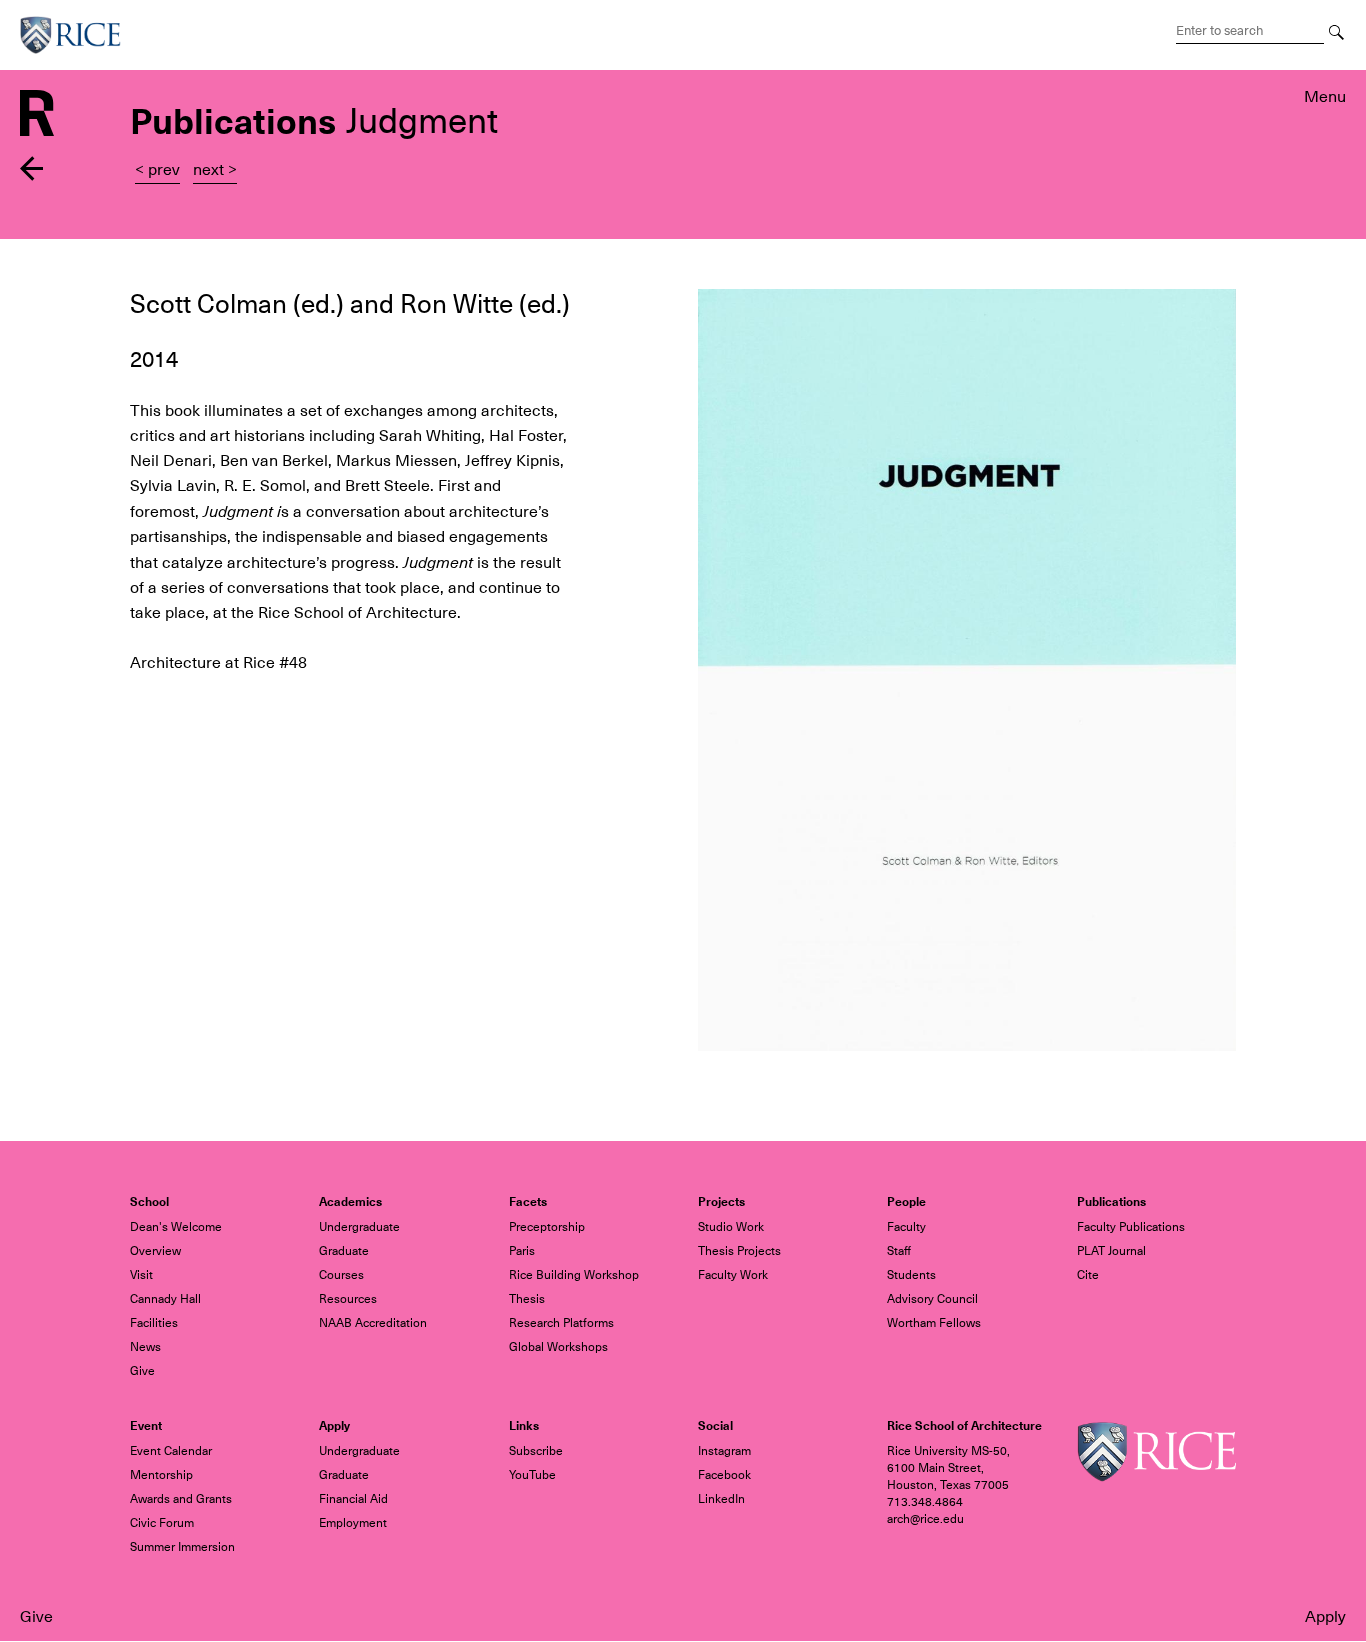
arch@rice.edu (925, 1519)
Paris (522, 1251)
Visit (141, 1275)
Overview (155, 1251)
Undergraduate (359, 1227)
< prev (157, 170)
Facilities (154, 1323)
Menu (1325, 97)
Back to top (32, 866)
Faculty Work (733, 1275)
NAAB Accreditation (373, 1323)
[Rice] (1156, 1451)
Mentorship (161, 1475)
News (145, 1347)
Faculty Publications (1131, 1227)
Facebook (724, 1475)
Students (911, 1275)
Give (36, 1617)
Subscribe (536, 1451)
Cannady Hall (165, 1299)
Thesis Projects (739, 1251)
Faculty (906, 1227)
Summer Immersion (182, 1547)
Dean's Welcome (176, 1227)
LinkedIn (721, 1499)
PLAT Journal (1111, 1251)
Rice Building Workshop (574, 1275)
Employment (353, 1523)
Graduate (344, 1251)
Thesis (527, 1299)
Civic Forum (162, 1523)
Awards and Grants (181, 1499)
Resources (348, 1299)
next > (215, 170)
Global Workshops (558, 1347)
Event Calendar (171, 1451)
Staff (899, 1251)
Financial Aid (353, 1499)
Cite (1088, 1275)
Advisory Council (932, 1299)
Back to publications (32, 168)
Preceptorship (547, 1227)
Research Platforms (561, 1323)
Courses (341, 1275)
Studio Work (731, 1227)
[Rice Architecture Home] (37, 112)
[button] (967, 669)
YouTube (532, 1475)
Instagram (724, 1451)
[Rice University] (78, 35)
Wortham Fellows (934, 1323)
